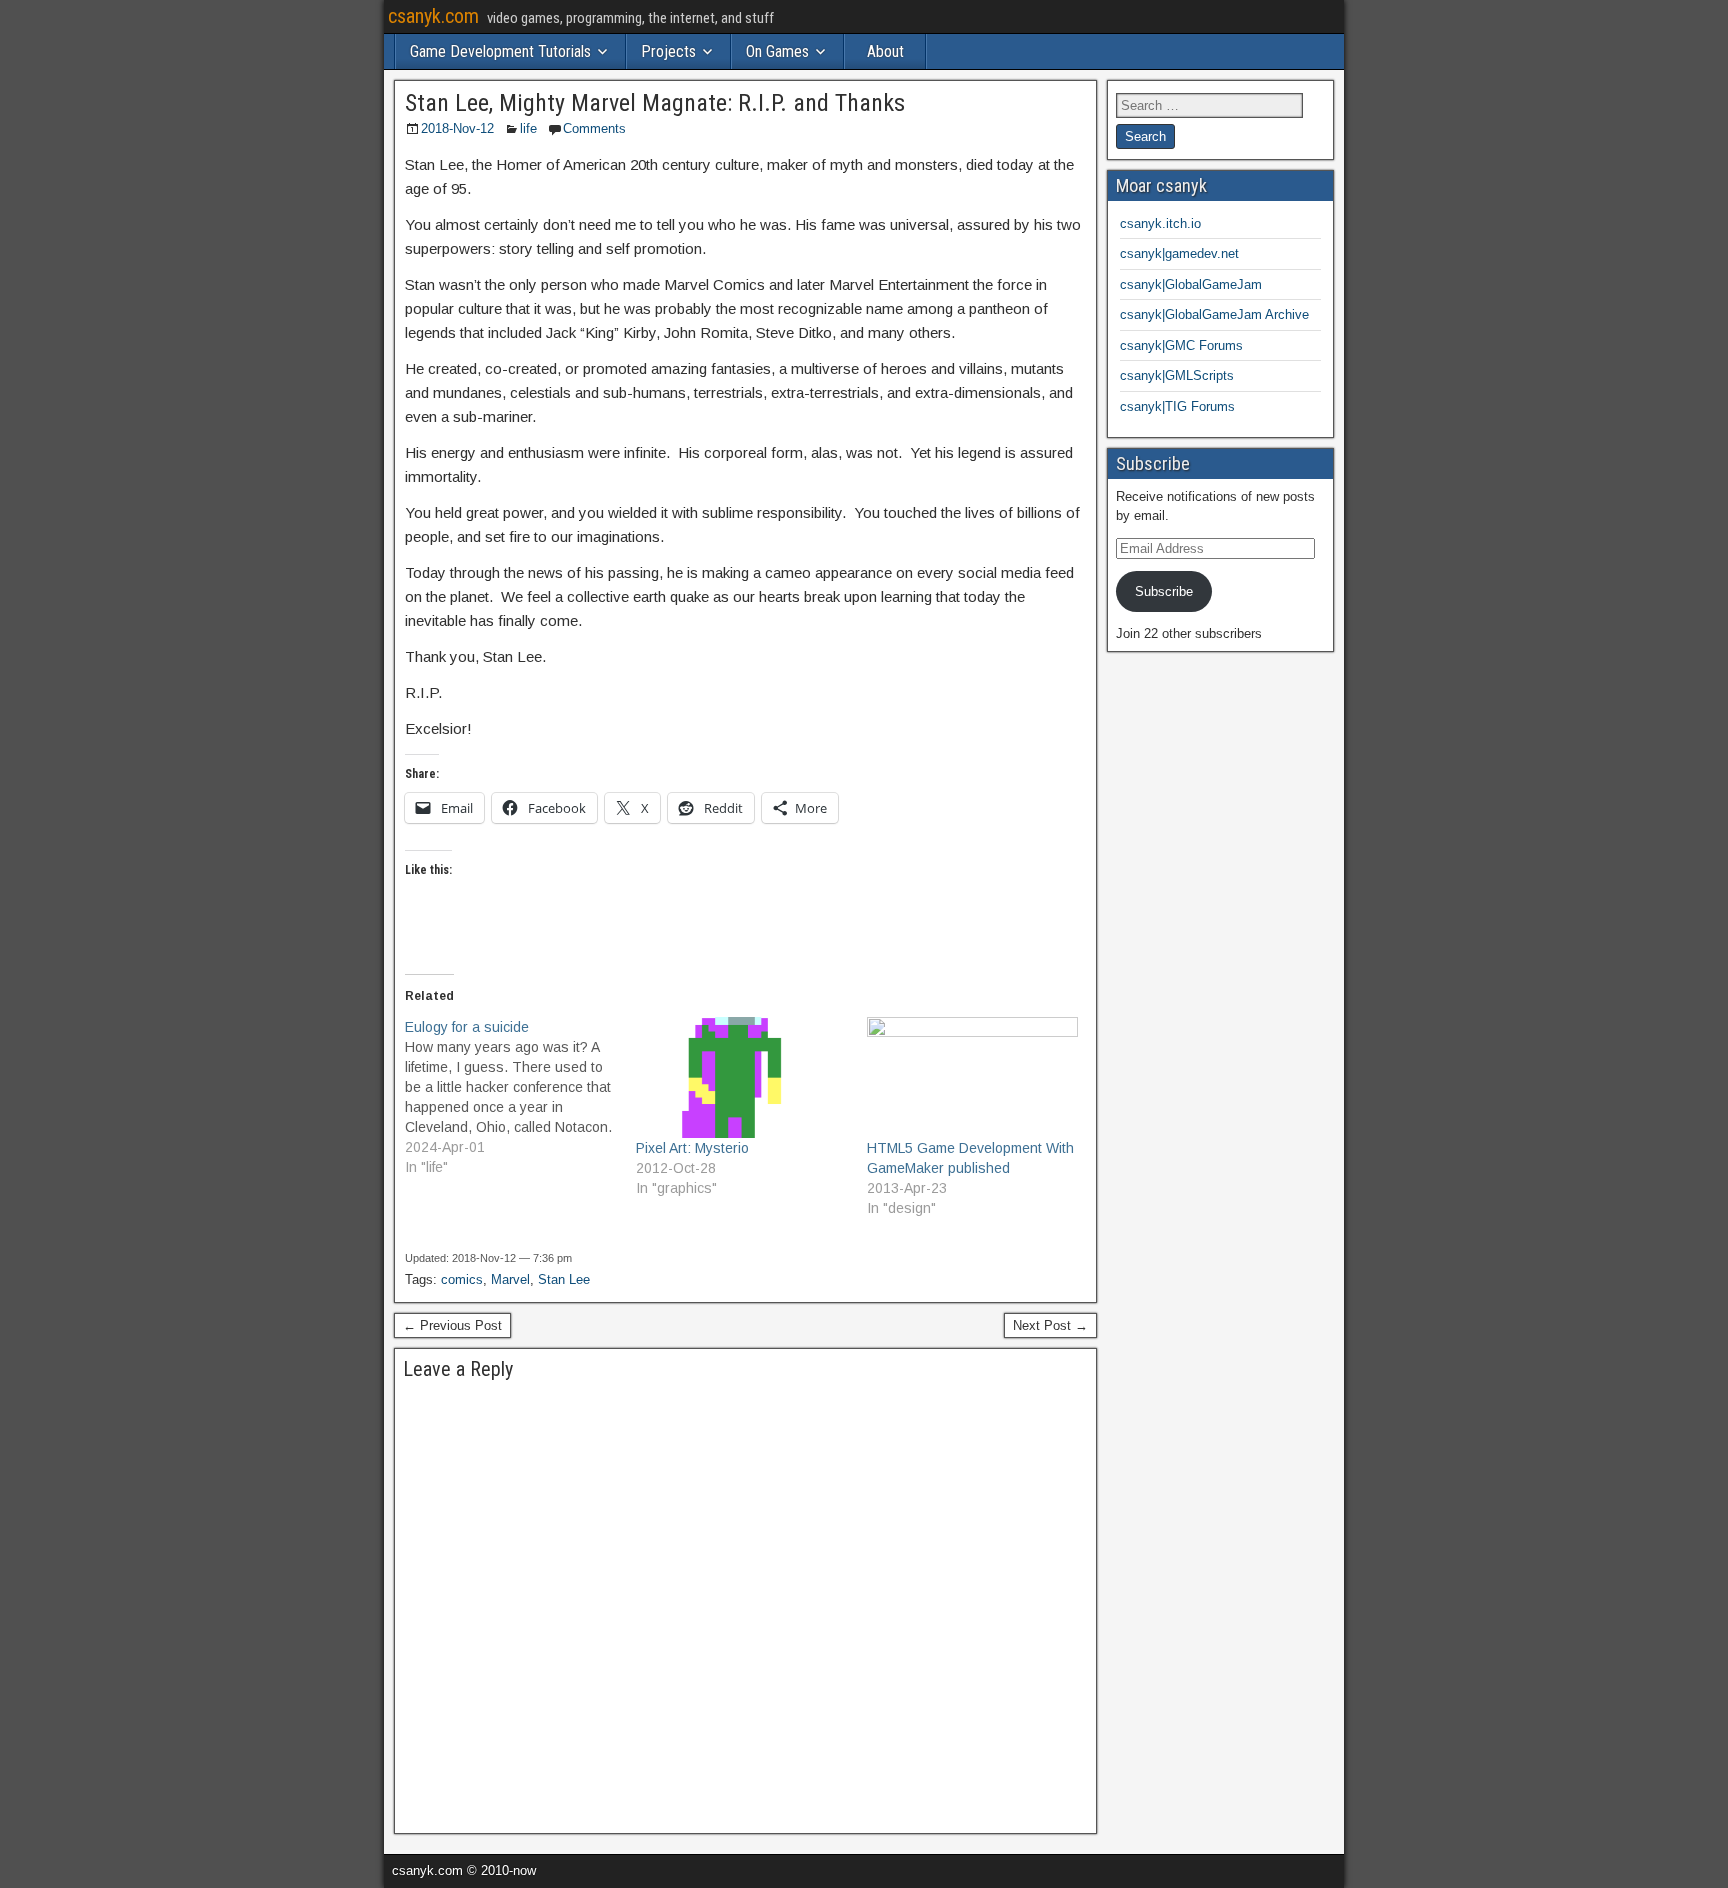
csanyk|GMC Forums (1181, 345)
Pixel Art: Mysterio (692, 1148)
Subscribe (1164, 591)
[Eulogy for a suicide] (520, 1097)
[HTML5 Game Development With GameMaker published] (972, 1077)
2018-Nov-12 (457, 128)
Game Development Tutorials (500, 51)
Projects (668, 51)
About (885, 51)
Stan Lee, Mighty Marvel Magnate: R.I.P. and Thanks (655, 103)
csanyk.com (433, 16)
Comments (594, 128)
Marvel (510, 1279)
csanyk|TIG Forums (1177, 406)
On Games (777, 51)
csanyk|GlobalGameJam (1191, 284)
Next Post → (1050, 1325)
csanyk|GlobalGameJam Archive (1214, 314)
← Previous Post (452, 1325)
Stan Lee (564, 1279)
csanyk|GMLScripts (1177, 375)
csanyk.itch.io (1160, 223)
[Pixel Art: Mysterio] (741, 1077)
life (528, 128)
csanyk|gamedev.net (1179, 253)
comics (462, 1279)
